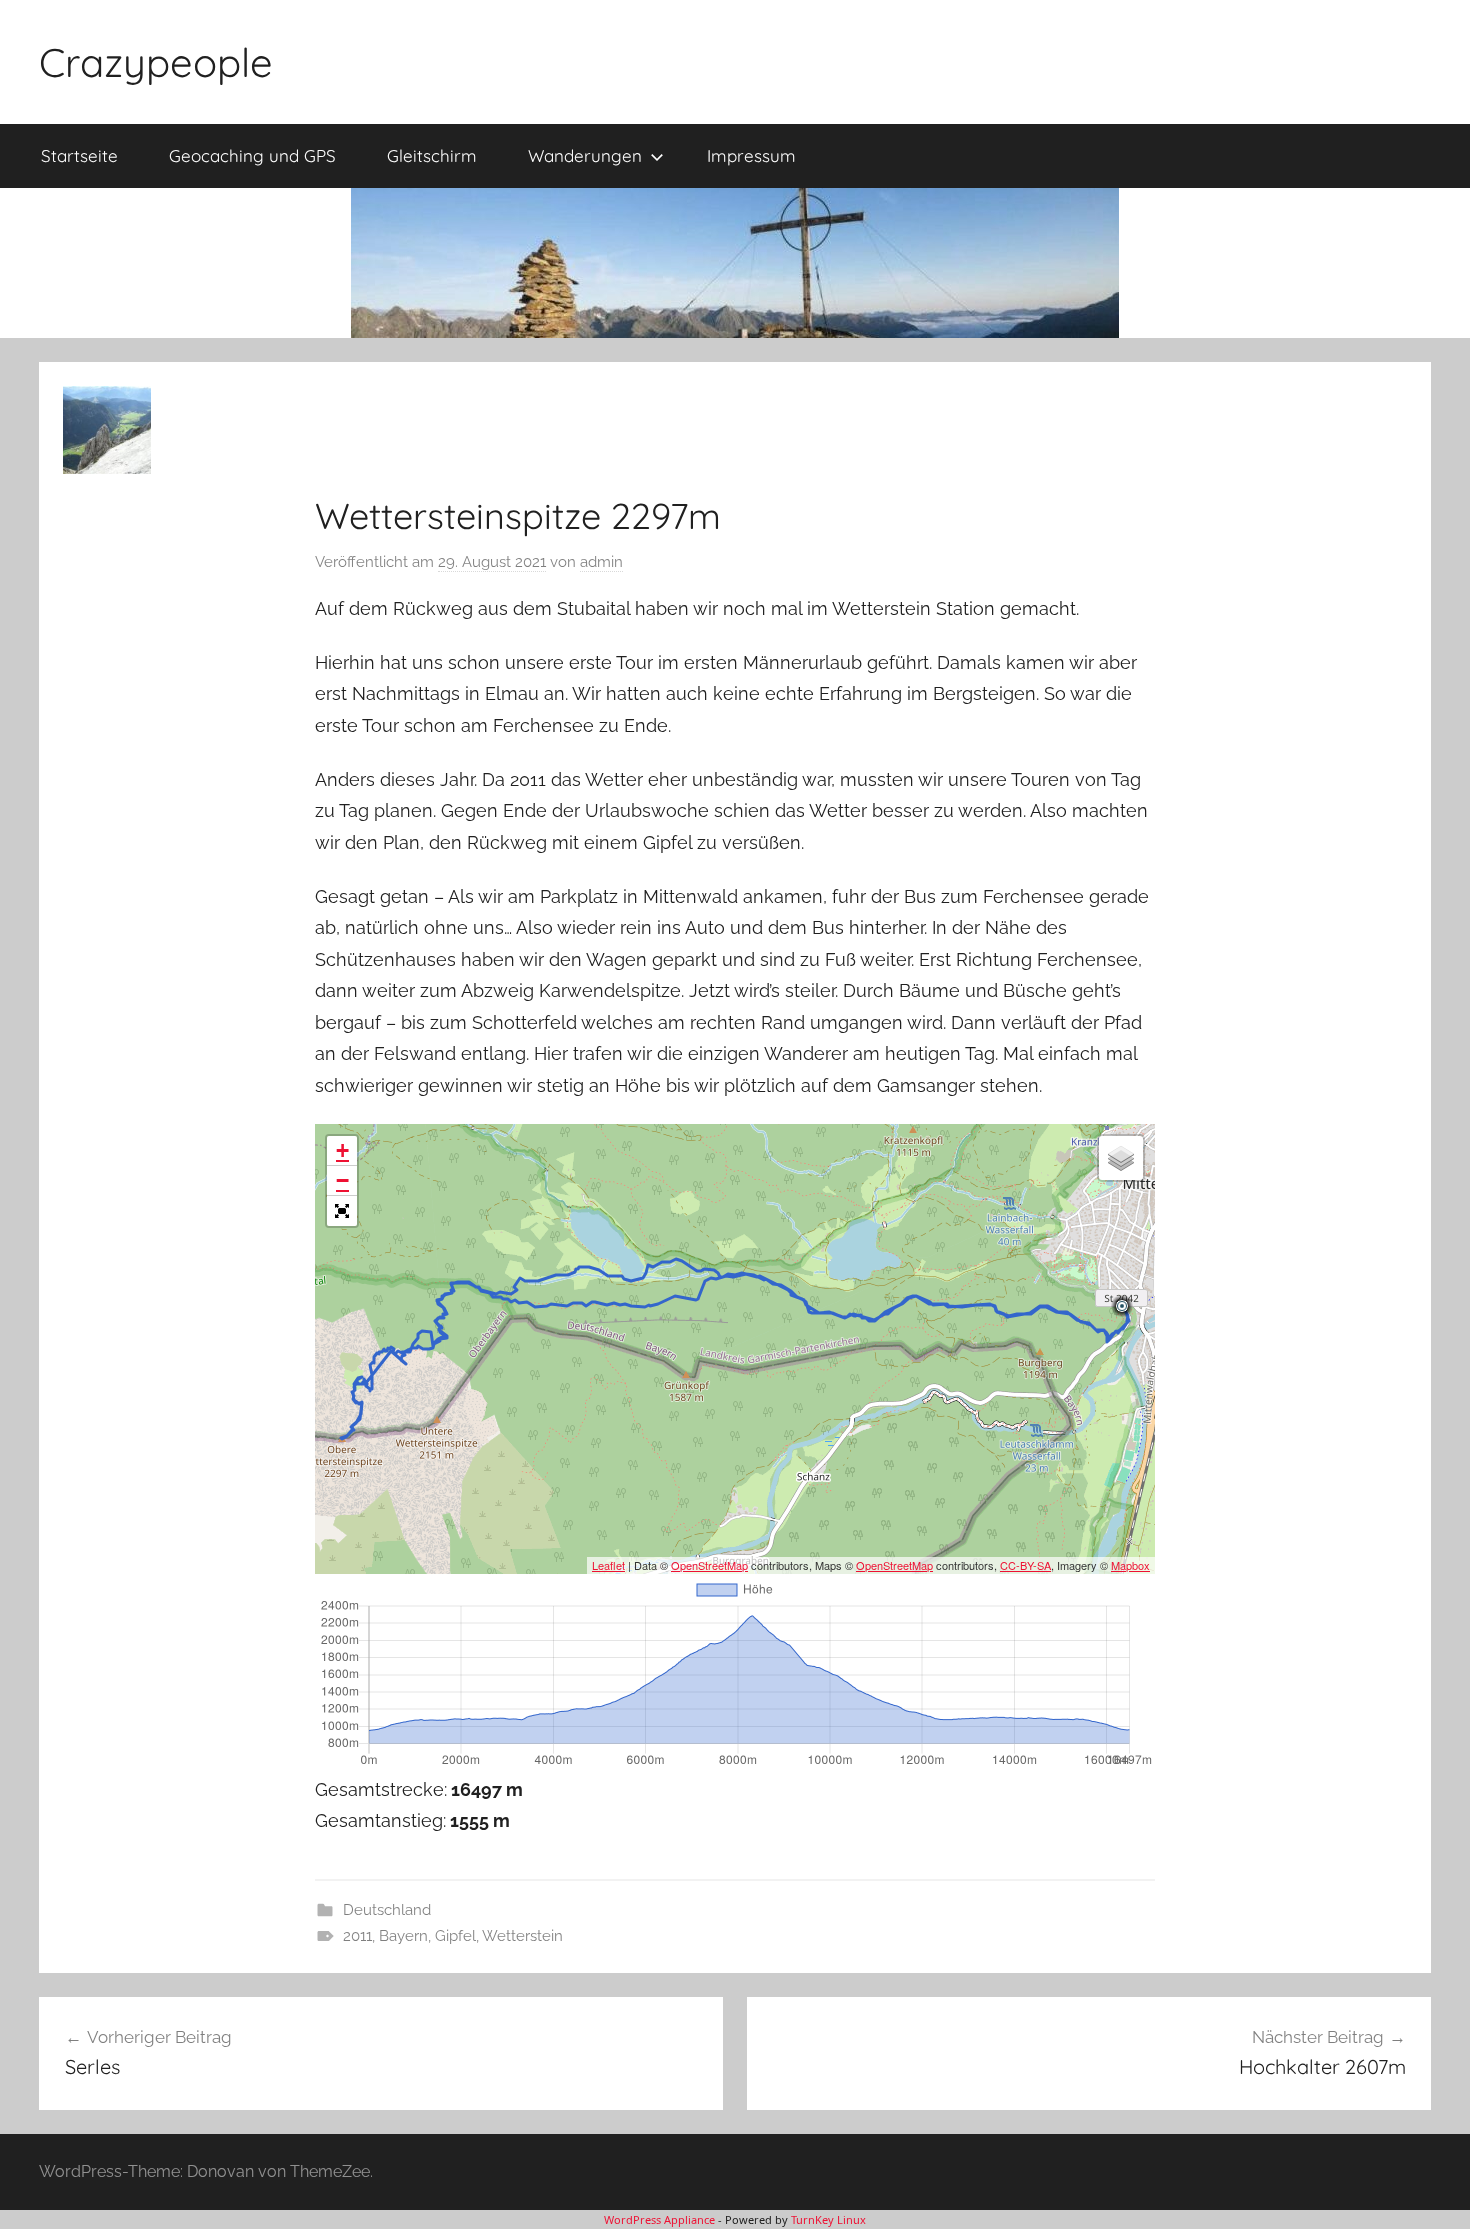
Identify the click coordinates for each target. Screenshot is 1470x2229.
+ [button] (342, 1150)
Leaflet (608, 1565)
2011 (357, 1936)
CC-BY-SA (1025, 1565)
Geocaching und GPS (252, 155)
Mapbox (1130, 1565)
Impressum (751, 155)
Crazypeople (156, 62)
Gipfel (455, 1936)
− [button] (342, 1180)
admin (601, 562)
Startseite (79, 155)
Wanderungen (585, 155)
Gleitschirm (432, 155)
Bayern (403, 1936)
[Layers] (1121, 1158)
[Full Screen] (342, 1211)
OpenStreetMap (709, 1565)
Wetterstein (522, 1936)
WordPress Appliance (659, 2219)
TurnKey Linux (828, 2219)
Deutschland (387, 1910)
